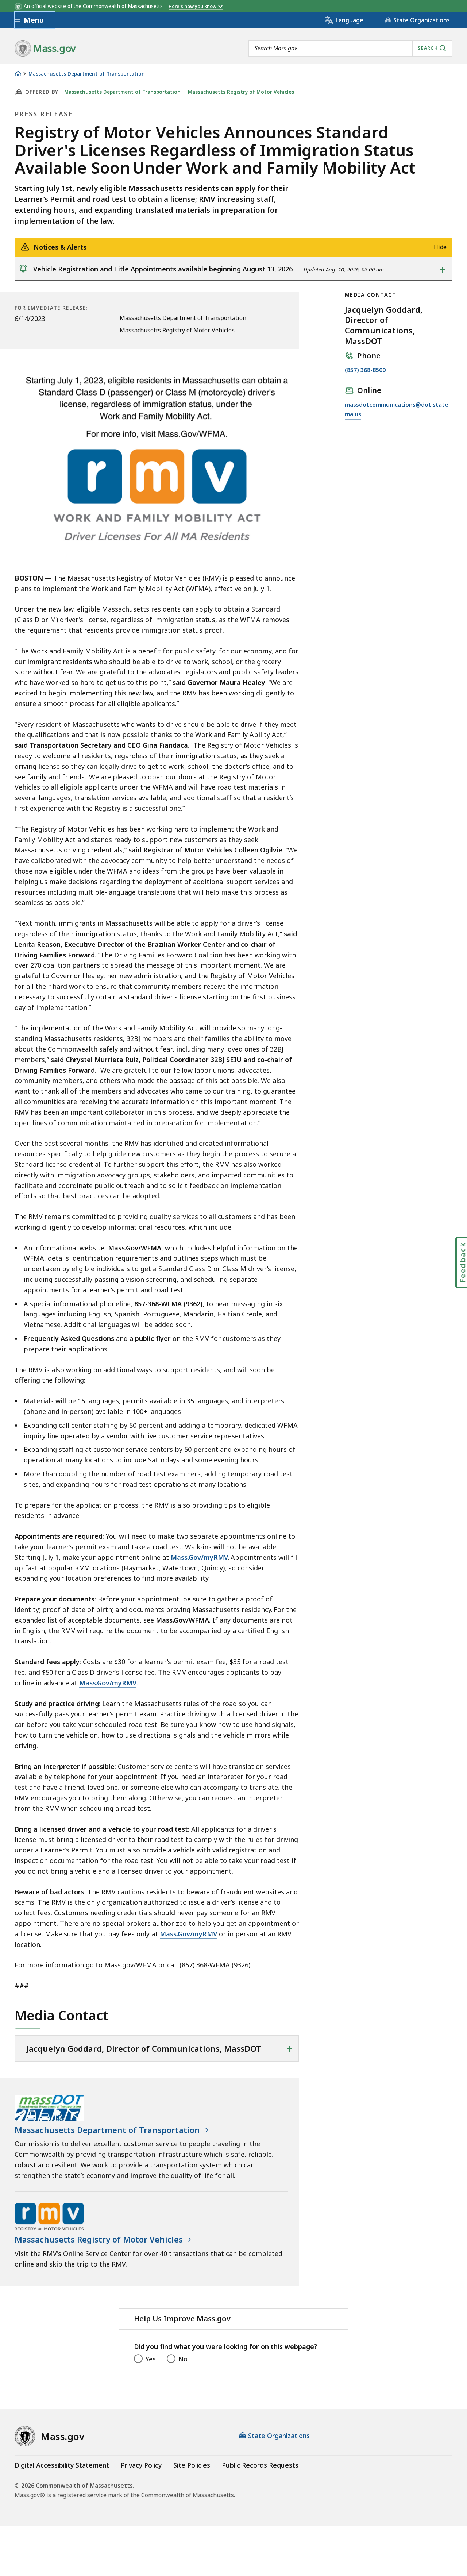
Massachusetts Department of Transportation (87, 74)
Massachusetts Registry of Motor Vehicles (241, 92)
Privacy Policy (141, 2465)
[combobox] (350, 48)
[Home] (18, 74)
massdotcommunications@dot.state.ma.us (397, 410)
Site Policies (192, 2465)
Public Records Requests (260, 2465)
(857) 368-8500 (365, 371)
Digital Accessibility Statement (62, 2465)
